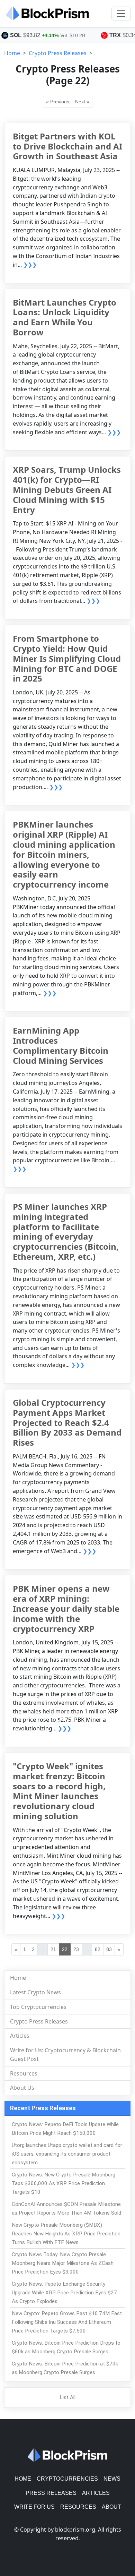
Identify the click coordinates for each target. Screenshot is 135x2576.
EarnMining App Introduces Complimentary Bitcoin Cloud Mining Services (61, 1045)
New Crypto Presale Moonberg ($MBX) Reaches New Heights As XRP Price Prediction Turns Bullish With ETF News (66, 2234)
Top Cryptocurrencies (38, 2007)
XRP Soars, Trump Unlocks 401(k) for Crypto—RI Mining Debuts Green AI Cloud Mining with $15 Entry (67, 489)
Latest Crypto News (35, 1992)
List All (67, 2397)
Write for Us (34, 2507)
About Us (22, 2088)
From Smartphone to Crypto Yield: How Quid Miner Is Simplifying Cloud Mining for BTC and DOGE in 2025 (67, 658)
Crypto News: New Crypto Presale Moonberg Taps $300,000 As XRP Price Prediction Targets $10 (64, 2183)
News (112, 2479)
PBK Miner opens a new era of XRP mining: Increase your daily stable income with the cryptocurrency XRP (66, 1608)
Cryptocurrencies (67, 2479)
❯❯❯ (30, 265)
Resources (24, 2073)
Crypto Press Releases (58, 53)
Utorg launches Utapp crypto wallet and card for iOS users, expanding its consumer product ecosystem (67, 2154)
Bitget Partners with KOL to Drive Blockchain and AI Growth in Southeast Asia (67, 146)
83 (109, 1949)
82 (98, 1949)
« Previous (58, 102)
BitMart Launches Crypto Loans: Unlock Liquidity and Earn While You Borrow (65, 317)
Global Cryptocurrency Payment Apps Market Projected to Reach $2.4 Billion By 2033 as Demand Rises (67, 1422)
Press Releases (51, 2493)
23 (76, 1949)
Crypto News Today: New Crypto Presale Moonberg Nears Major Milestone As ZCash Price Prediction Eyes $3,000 (63, 2263)
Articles (20, 2036)
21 (53, 1949)
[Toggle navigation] (121, 14)
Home (12, 53)
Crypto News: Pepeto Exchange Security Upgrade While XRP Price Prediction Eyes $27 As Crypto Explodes (64, 2293)
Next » (82, 102)
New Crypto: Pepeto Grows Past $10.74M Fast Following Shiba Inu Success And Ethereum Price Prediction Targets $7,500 (67, 2322)
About (111, 2507)
